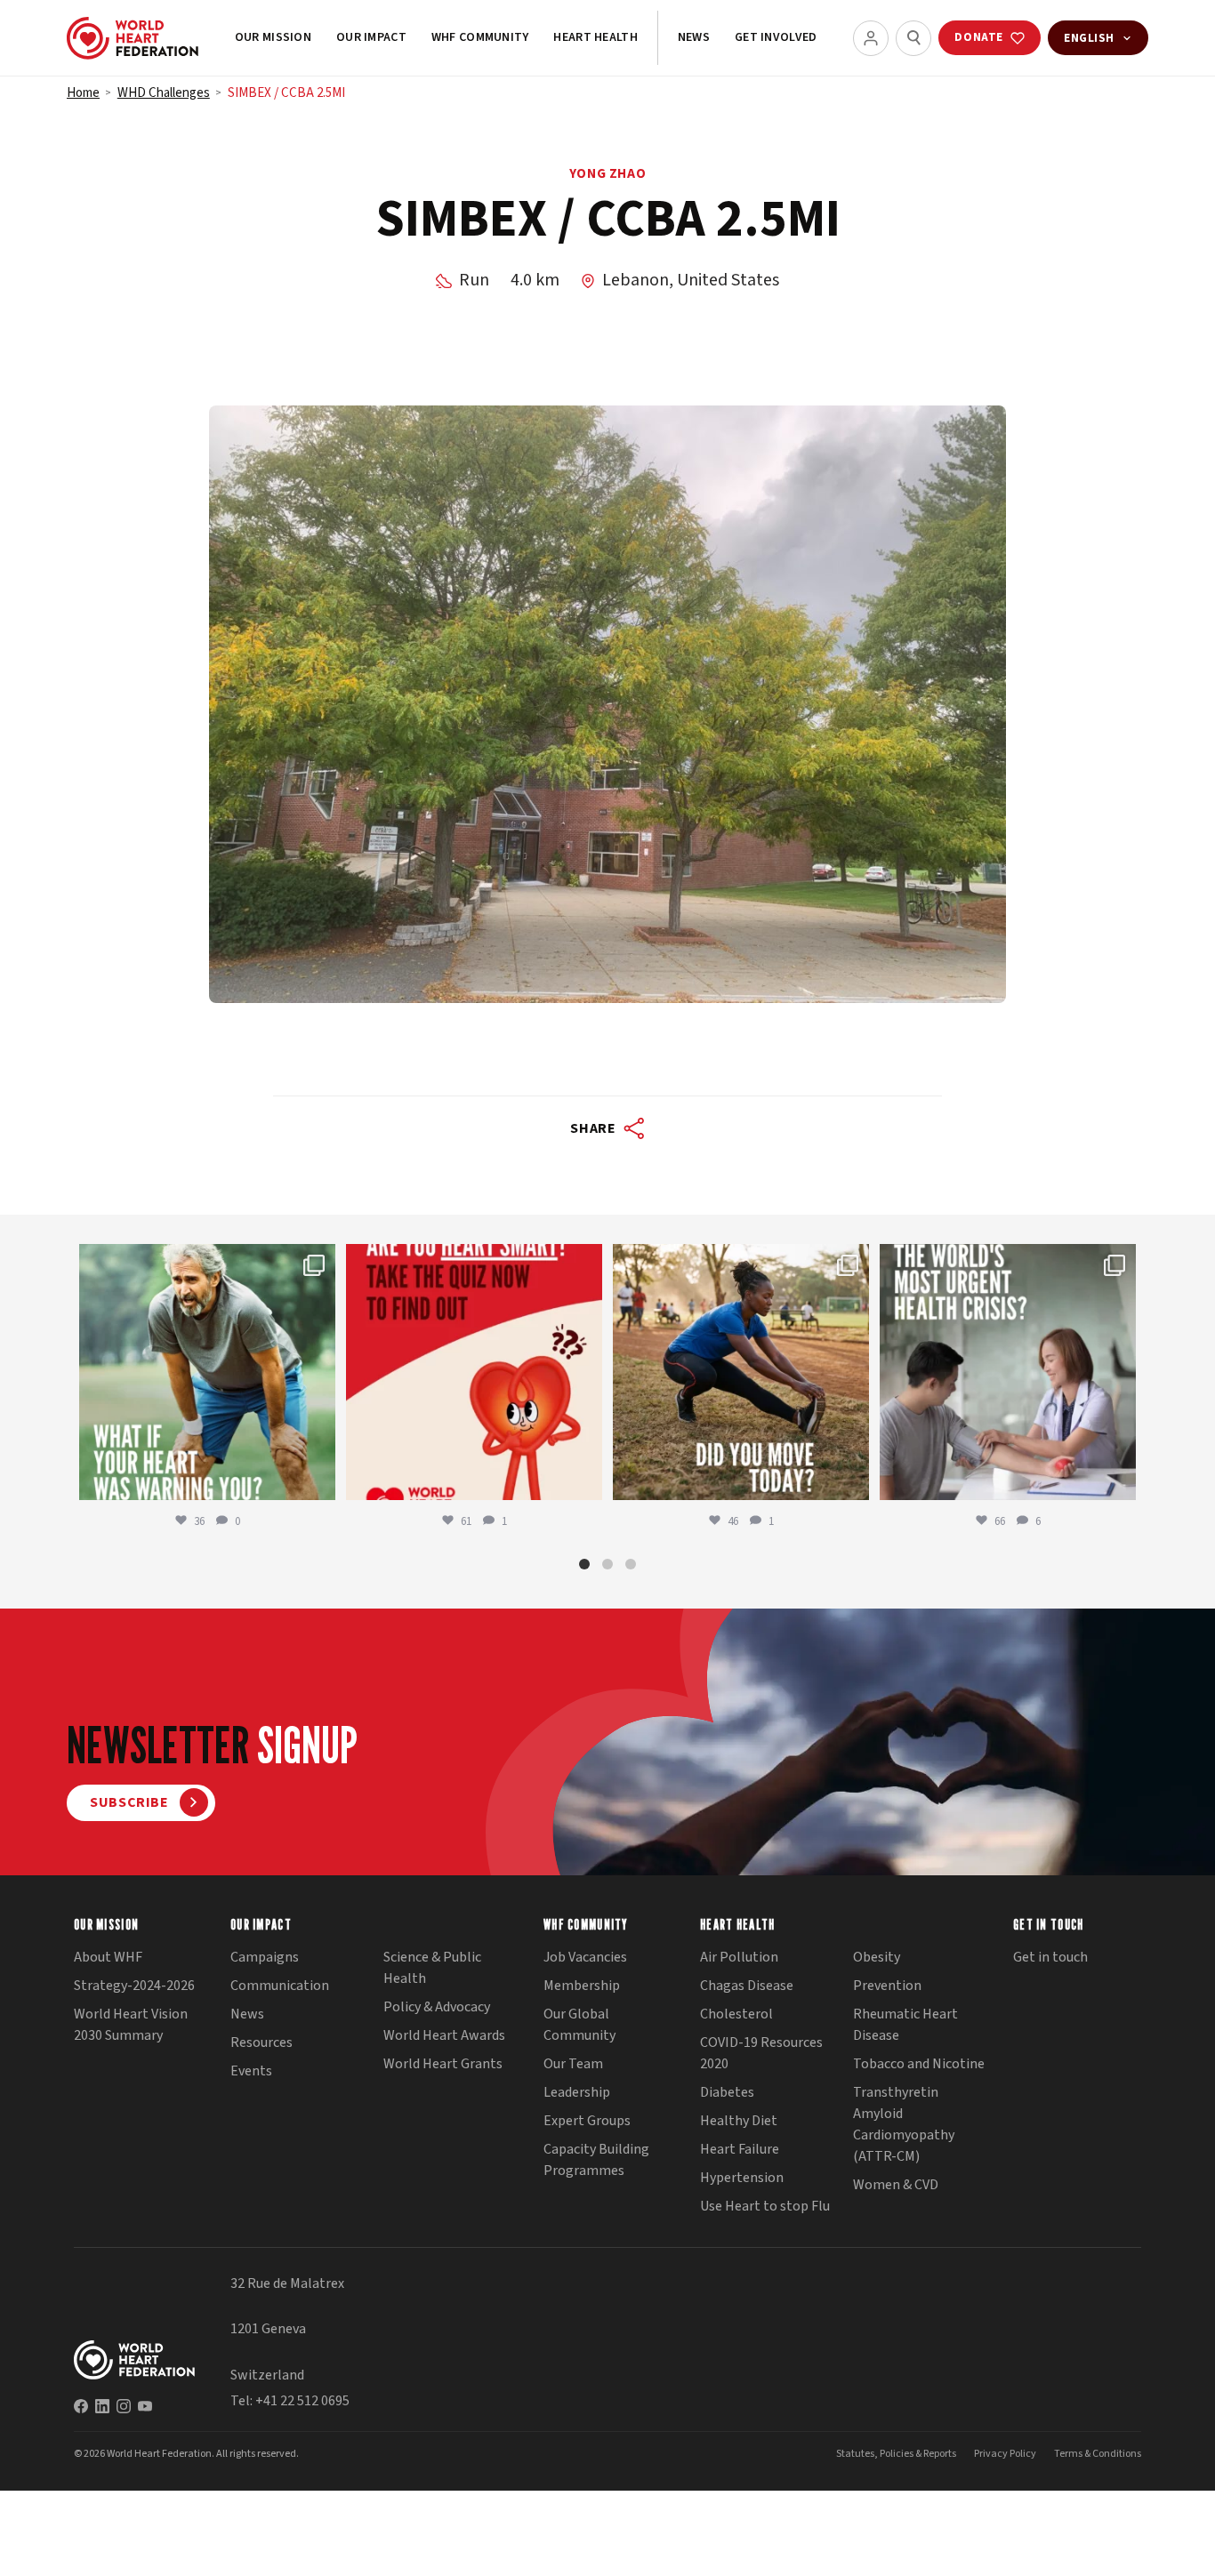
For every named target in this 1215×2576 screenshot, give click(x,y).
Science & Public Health (432, 1968)
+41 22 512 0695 (302, 2401)
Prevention (887, 1986)
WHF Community (480, 37)
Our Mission (273, 37)
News (694, 37)
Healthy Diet (739, 2121)
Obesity (877, 1957)
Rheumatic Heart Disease (905, 2025)
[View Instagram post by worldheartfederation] (318, 1478)
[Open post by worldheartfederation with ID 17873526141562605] (741, 1372)
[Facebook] (81, 2406)
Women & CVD (896, 2185)
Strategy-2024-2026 (134, 1986)
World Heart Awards (444, 2035)
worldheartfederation (205, 1260)
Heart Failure (740, 2149)
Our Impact (371, 37)
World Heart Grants (443, 2064)
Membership (582, 1986)
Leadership (577, 2092)
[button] (584, 1564)
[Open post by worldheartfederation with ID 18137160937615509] (207, 1372)
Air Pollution (739, 1957)
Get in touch (1050, 1957)
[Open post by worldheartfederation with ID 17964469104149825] (1008, 1372)
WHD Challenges (164, 93)
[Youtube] (145, 2406)
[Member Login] (871, 38)
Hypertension (742, 2178)
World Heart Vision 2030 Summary (131, 2025)
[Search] (913, 38)
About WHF (108, 1957)
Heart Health (595, 37)
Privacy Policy (1005, 2454)
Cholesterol (736, 2014)
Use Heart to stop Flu (765, 2206)
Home (83, 93)
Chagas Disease (747, 1986)
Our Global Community (579, 2025)
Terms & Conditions (1098, 2454)
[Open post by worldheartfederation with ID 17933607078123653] (474, 1372)
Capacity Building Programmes (596, 2160)
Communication (280, 1986)
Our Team (573, 2064)
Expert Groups (587, 2121)
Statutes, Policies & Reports (896, 2454)
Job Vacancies (585, 1957)
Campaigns (265, 1957)
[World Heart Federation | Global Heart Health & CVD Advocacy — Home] (133, 38)
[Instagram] (124, 2406)
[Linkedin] (102, 2406)
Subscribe (129, 1802)
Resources (262, 2042)
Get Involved (776, 37)
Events (251, 2071)
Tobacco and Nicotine (919, 2064)
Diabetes (727, 2092)
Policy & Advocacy (437, 2007)
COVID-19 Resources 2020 (761, 2053)
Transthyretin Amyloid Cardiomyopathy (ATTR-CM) (904, 2124)
